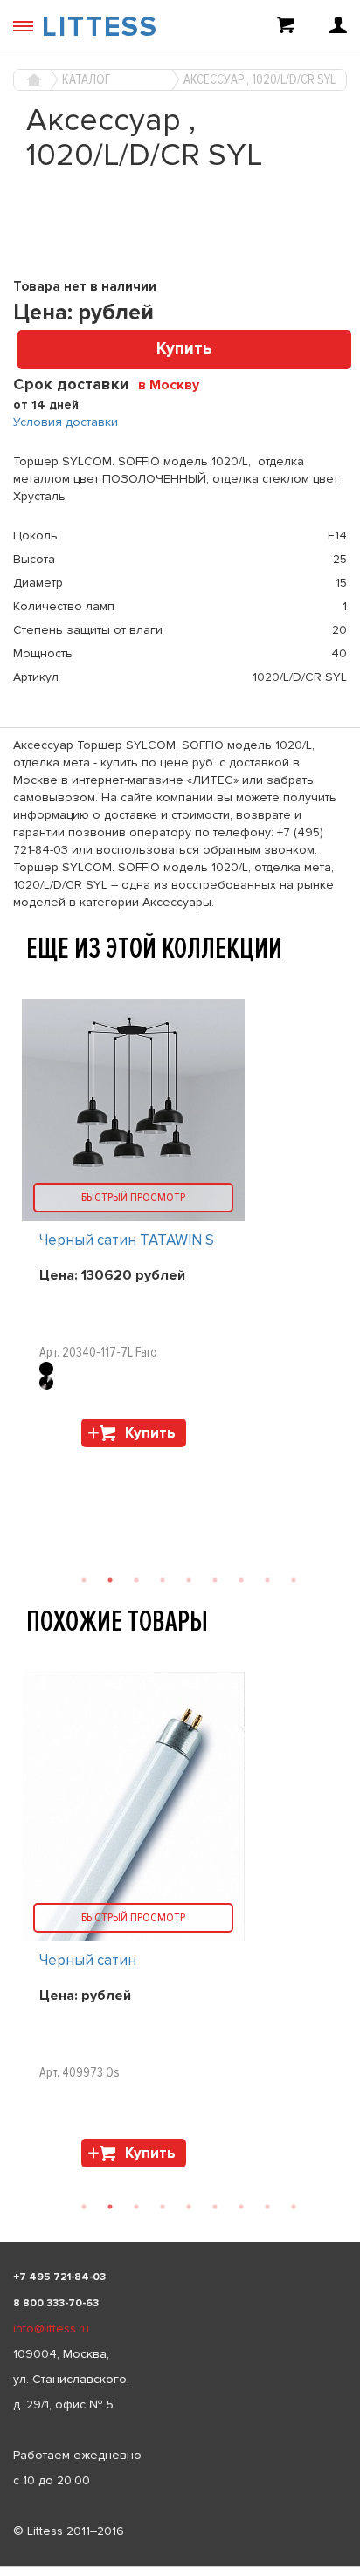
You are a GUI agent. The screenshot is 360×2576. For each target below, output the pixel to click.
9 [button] (294, 2207)
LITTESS (100, 27)
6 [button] (215, 2207)
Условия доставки (66, 422)
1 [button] (84, 2207)
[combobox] (175, 384)
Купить (184, 349)
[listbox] (180, 2566)
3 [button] (136, 2207)
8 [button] (267, 2207)
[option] (180, 1924)
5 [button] (189, 2207)
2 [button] (110, 2207)
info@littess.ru (51, 2329)
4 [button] (163, 2207)
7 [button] (241, 2207)
